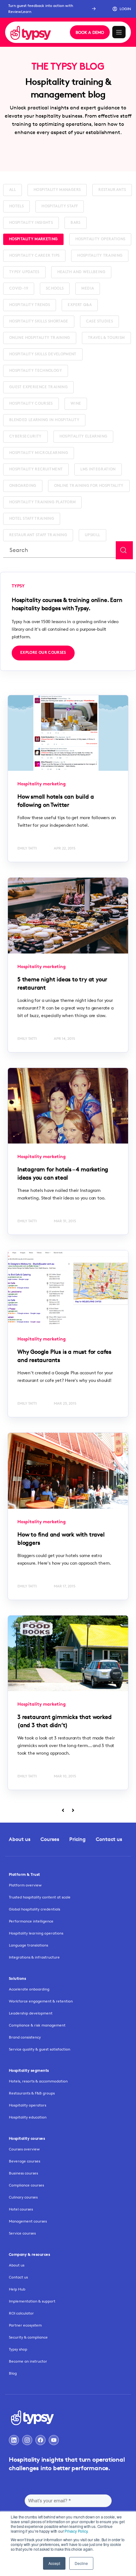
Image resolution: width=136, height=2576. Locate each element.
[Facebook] (40, 2440)
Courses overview (24, 2149)
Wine (76, 404)
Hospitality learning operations (36, 1933)
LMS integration (98, 469)
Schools (55, 289)
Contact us (109, 1839)
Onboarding (23, 486)
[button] (122, 9)
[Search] (124, 550)
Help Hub (17, 2289)
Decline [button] (81, 2563)
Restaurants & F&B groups (32, 2093)
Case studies (99, 322)
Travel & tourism (106, 338)
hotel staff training (32, 519)
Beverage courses (25, 2161)
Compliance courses (26, 2185)
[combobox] (59, 550)
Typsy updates (24, 272)
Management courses (28, 2221)
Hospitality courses (31, 404)
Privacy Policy (76, 2531)
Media (88, 289)
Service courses (22, 2233)
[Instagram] (27, 2440)
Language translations (28, 1945)
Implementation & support (32, 2301)
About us (20, 1839)
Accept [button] (54, 2563)
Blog (13, 2373)
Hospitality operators (28, 2105)
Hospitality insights (31, 223)
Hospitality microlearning (39, 453)
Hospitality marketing (33, 239)
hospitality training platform (42, 502)
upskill (93, 535)
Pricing (77, 1839)
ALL (12, 190)
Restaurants (112, 190)
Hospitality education (28, 2117)
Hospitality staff (60, 206)
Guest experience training (38, 387)
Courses (50, 1839)
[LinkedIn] (14, 2440)
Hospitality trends (30, 305)
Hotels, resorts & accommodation (38, 2081)
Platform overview (25, 1885)
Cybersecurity (25, 437)
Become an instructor (28, 2361)
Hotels (16, 206)
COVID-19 (19, 289)
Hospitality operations (100, 239)
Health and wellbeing (81, 272)
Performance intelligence (31, 1921)
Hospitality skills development (43, 354)
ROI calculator (21, 2313)
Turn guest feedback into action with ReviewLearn (41, 9)
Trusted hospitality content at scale (40, 1897)
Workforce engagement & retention (41, 2001)
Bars (75, 223)
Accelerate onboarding (29, 1989)
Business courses (23, 2173)
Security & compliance (28, 2337)
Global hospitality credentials (34, 1909)
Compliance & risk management (37, 2025)
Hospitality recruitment (36, 469)
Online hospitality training (40, 338)
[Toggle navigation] (119, 32)
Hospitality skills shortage (39, 322)
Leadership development (31, 2013)
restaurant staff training (38, 535)
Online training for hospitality (89, 486)
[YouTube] (54, 2440)
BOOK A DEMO (90, 32)
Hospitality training (100, 256)
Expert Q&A (80, 305)
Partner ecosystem (25, 2325)
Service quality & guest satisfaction (40, 2049)
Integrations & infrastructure (34, 1957)
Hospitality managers (57, 190)
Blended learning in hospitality (44, 420)
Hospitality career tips (34, 256)
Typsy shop (18, 2349)
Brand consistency (25, 2037)
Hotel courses (21, 2209)
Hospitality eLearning (83, 437)
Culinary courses (23, 2197)
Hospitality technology (36, 371)
